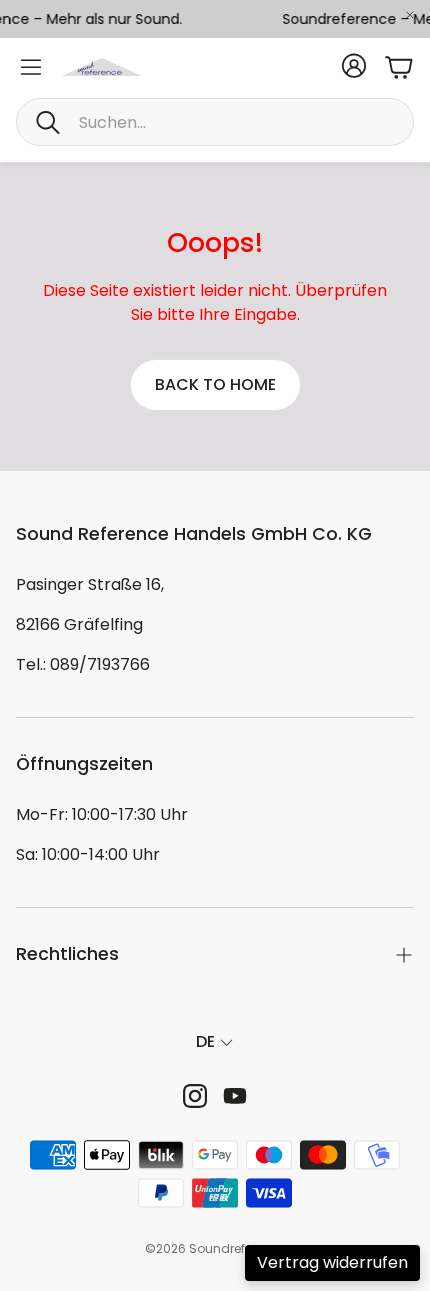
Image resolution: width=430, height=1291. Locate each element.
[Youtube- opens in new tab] (235, 1096)
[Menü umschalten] (31, 67)
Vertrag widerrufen (332, 1262)
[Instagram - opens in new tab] (195, 1096)
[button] (215, 122)
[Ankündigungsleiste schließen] (410, 15)
